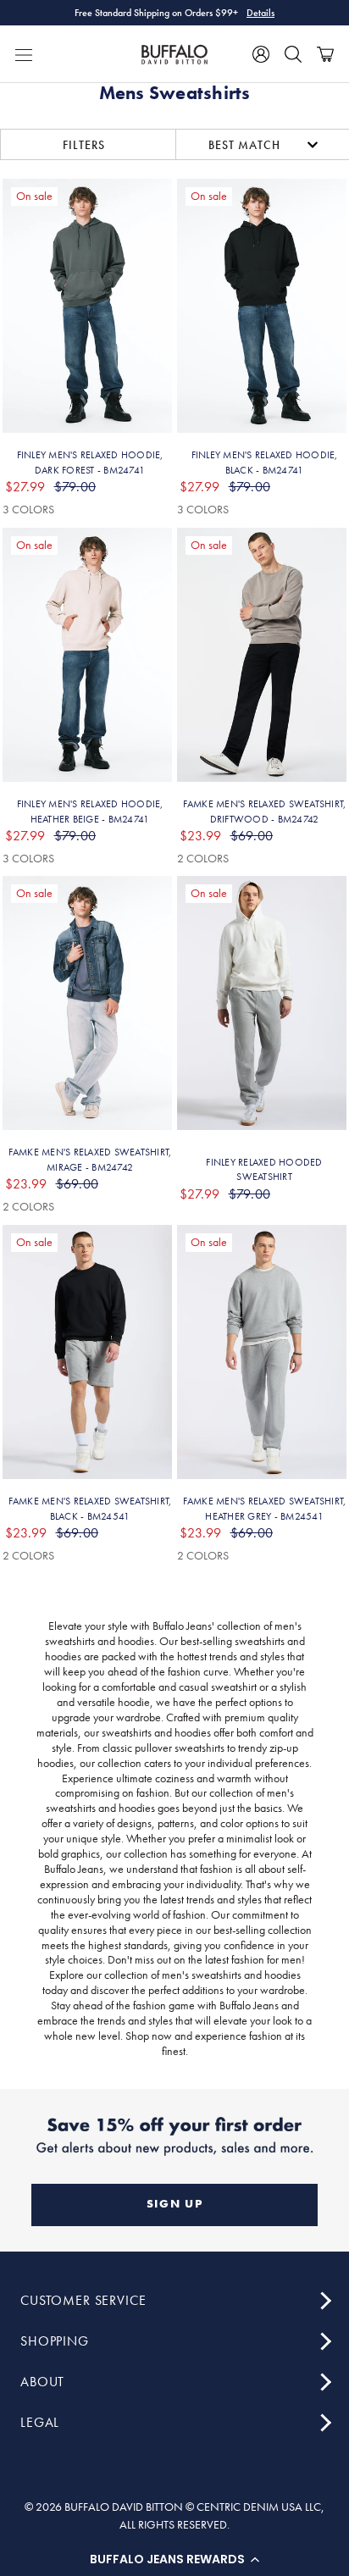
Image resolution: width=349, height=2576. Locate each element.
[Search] (293, 54)
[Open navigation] (24, 54)
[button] (174, 2559)
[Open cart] (325, 54)
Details (260, 13)
